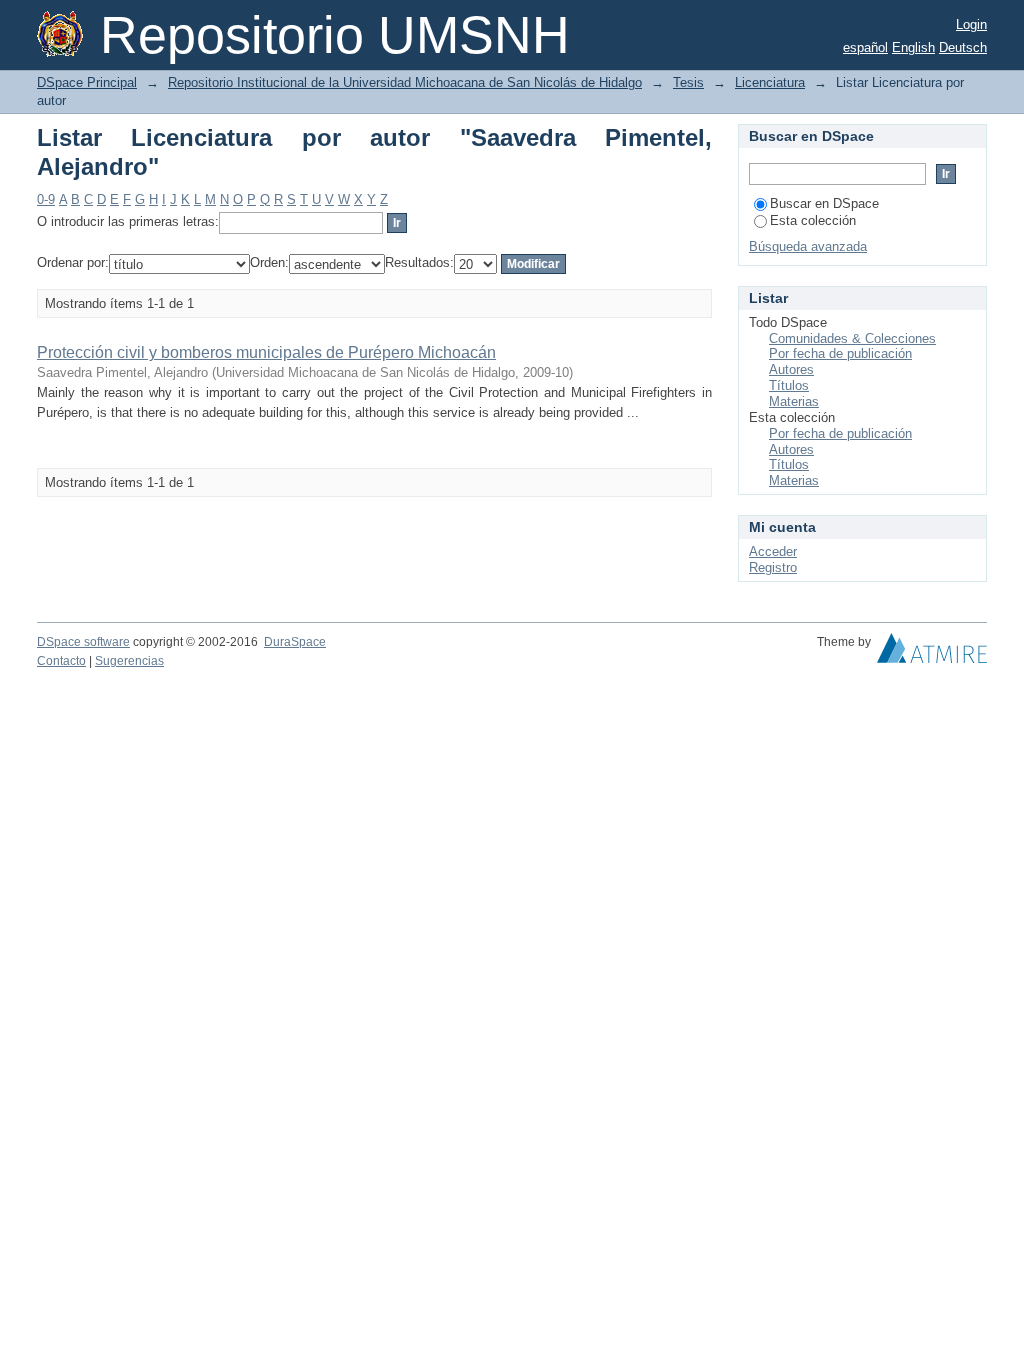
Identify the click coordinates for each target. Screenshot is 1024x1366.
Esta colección (813, 220)
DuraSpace (295, 642)
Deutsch (963, 47)
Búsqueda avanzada (808, 246)
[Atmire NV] (932, 653)
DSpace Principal (87, 82)
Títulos (789, 385)
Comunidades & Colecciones (852, 338)
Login (971, 24)
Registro (773, 567)
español (865, 47)
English (913, 47)
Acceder (773, 551)
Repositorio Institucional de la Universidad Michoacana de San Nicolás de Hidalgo (405, 82)
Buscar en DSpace (824, 203)
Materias (794, 401)
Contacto (61, 661)
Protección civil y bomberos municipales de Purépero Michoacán (266, 352)
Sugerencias (129, 661)
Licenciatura (770, 82)
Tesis (688, 82)
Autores (791, 369)
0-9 (46, 199)
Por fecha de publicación (840, 353)
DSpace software (83, 642)
